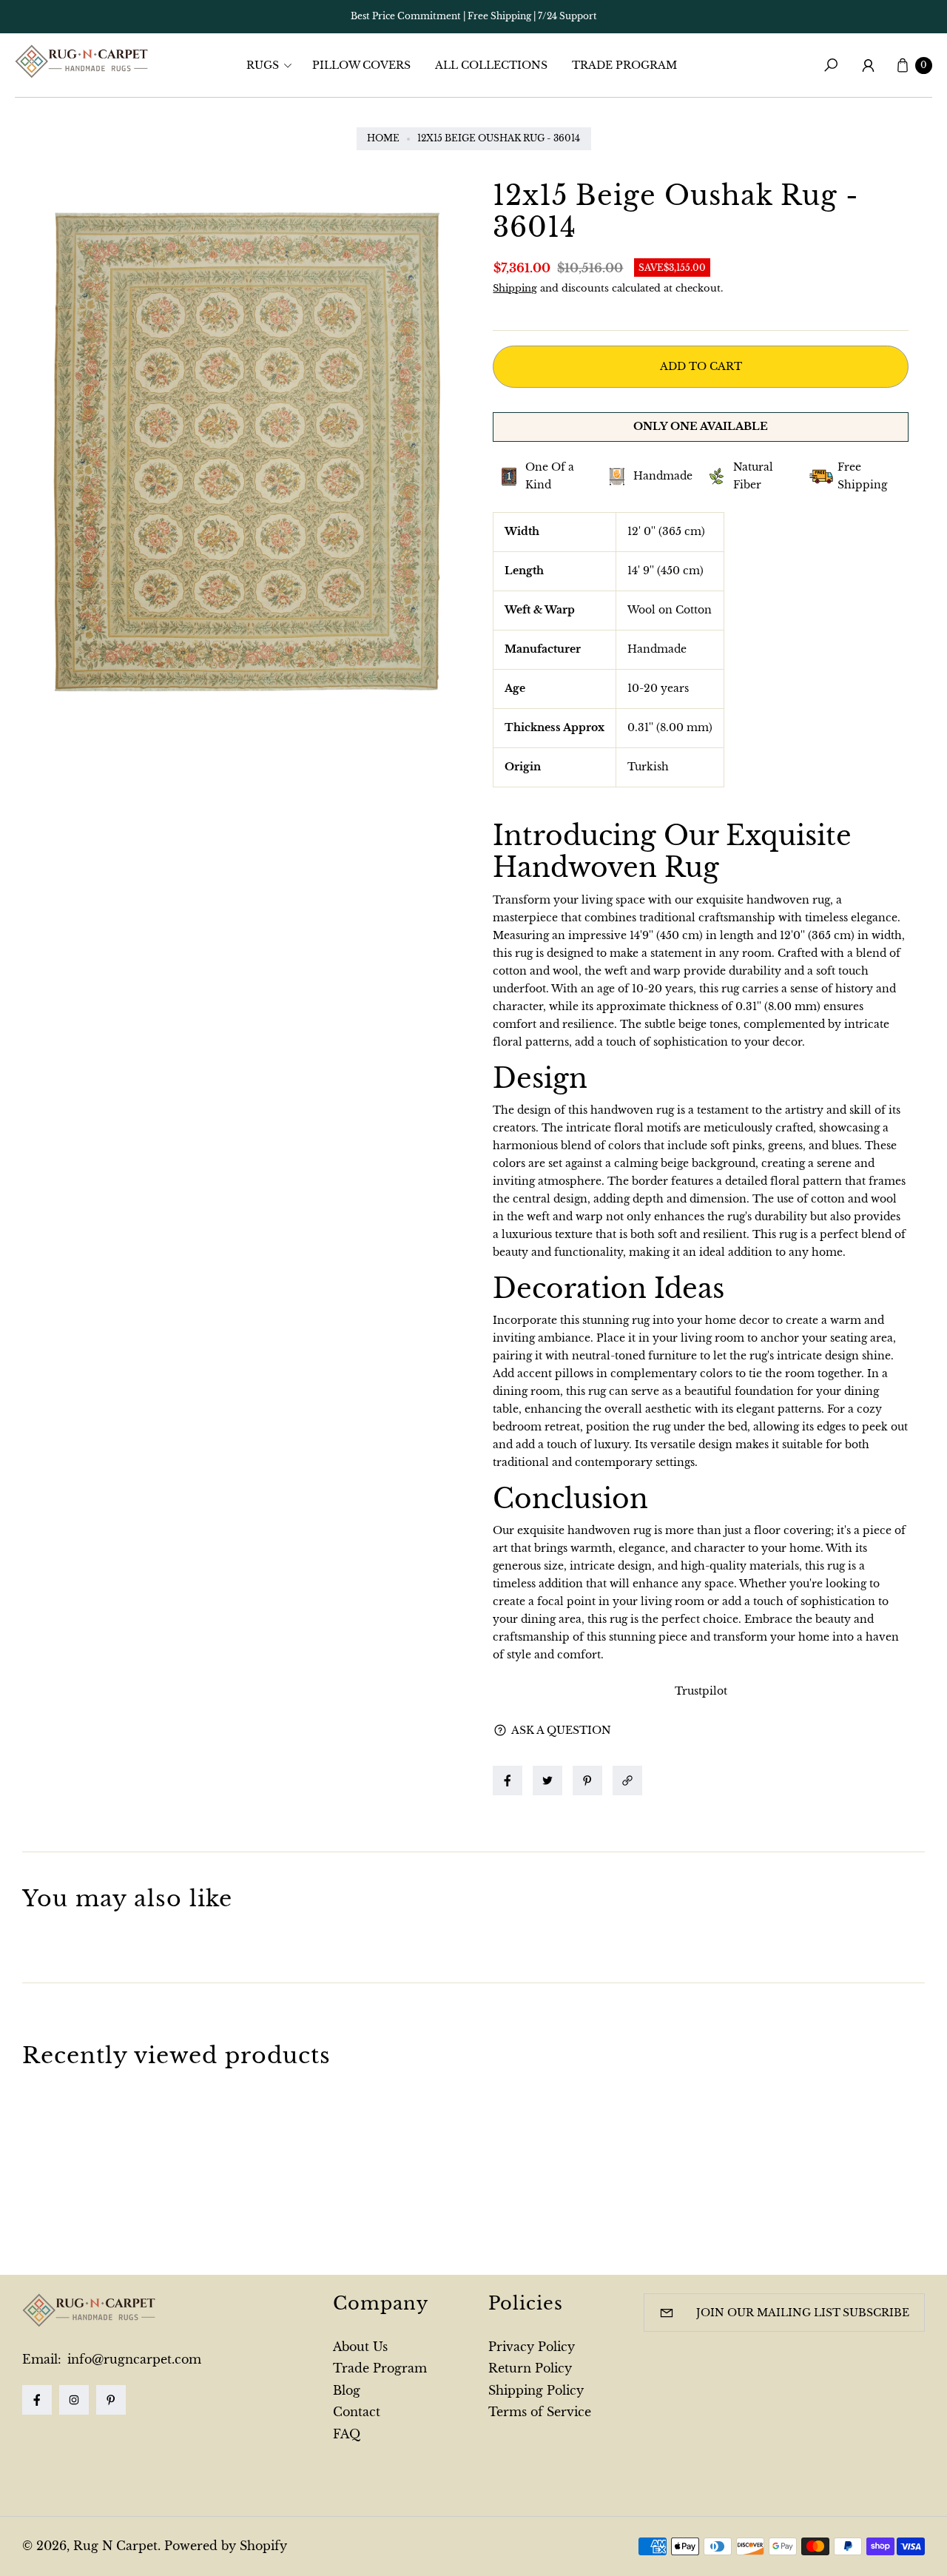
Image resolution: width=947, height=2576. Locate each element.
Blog (347, 2390)
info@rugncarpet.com (132, 2359)
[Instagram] (74, 2400)
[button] (274, 65)
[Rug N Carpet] (81, 61)
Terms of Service (540, 2412)
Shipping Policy (536, 2390)
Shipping (515, 288)
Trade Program (380, 2368)
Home (383, 138)
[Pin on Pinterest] (587, 1780)
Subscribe (876, 2313)
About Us (360, 2347)
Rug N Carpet (115, 2546)
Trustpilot (701, 1691)
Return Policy (530, 2368)
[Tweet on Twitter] (547, 1780)
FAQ (347, 2434)
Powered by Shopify (226, 2546)
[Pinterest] (111, 2400)
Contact (357, 2412)
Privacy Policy (532, 2347)
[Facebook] (37, 2400)
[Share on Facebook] (508, 1780)
